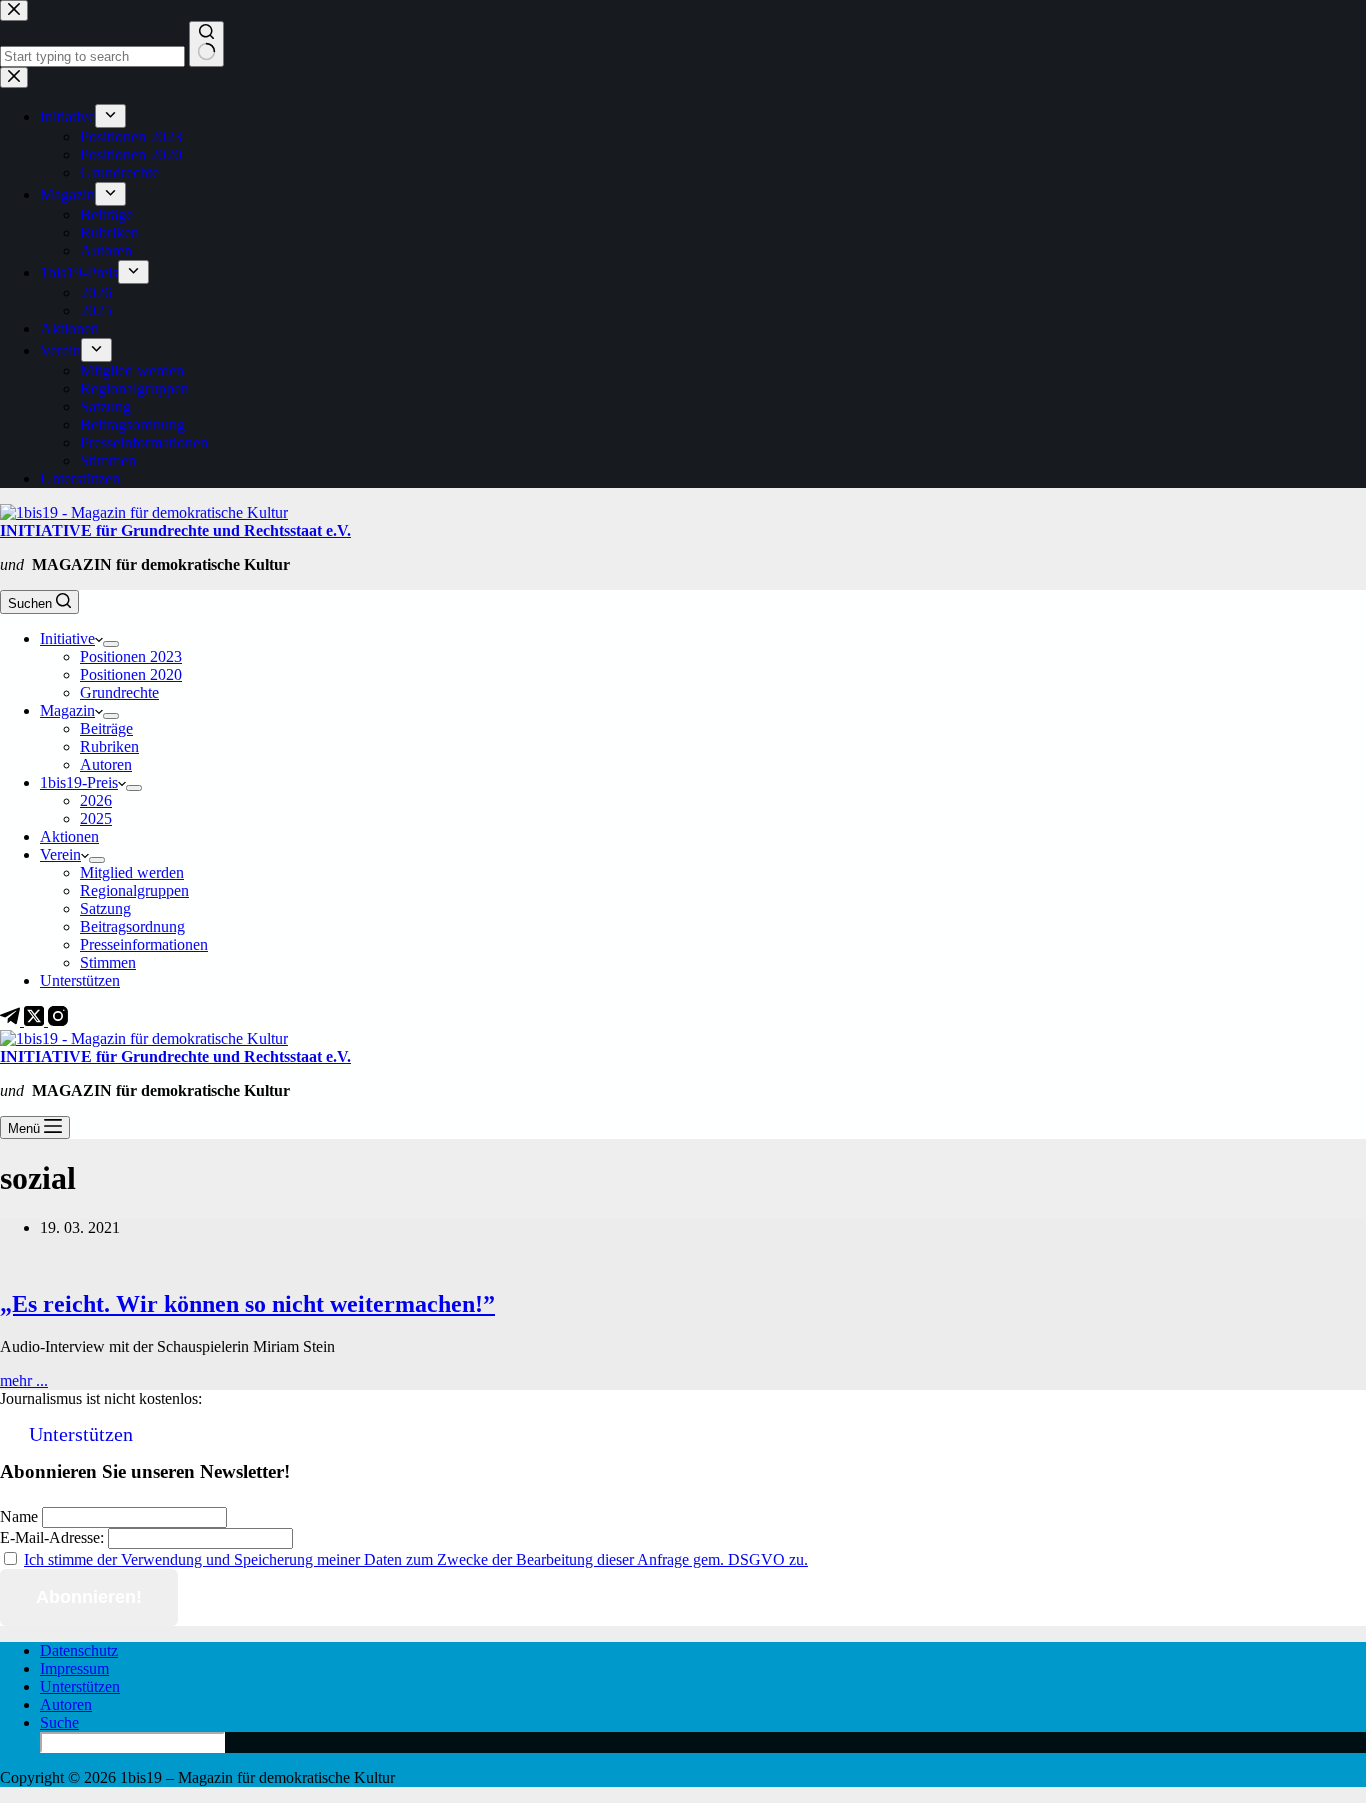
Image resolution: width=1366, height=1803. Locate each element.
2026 (96, 800)
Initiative (67, 638)
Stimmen (108, 962)
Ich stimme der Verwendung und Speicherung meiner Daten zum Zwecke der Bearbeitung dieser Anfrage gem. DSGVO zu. (416, 1559)
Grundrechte (119, 692)
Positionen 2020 (131, 674)
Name (19, 1516)
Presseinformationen (144, 944)
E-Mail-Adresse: (52, 1537)
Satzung (105, 908)
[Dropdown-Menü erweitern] (111, 644)
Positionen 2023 (131, 656)
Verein (60, 854)
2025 (96, 818)
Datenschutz (79, 1650)
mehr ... (24, 1380)
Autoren (106, 764)
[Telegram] (12, 1020)
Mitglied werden (132, 872)
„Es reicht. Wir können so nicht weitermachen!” (247, 1304)
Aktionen (69, 836)
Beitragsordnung (132, 926)
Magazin (67, 710)
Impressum (74, 1668)
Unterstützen (80, 980)
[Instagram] (58, 1020)
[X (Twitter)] (36, 1020)
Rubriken (109, 746)
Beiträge (106, 728)
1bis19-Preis (79, 782)
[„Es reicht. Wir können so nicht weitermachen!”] (384, 1261)
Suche (59, 1722)
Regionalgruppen (134, 890)
